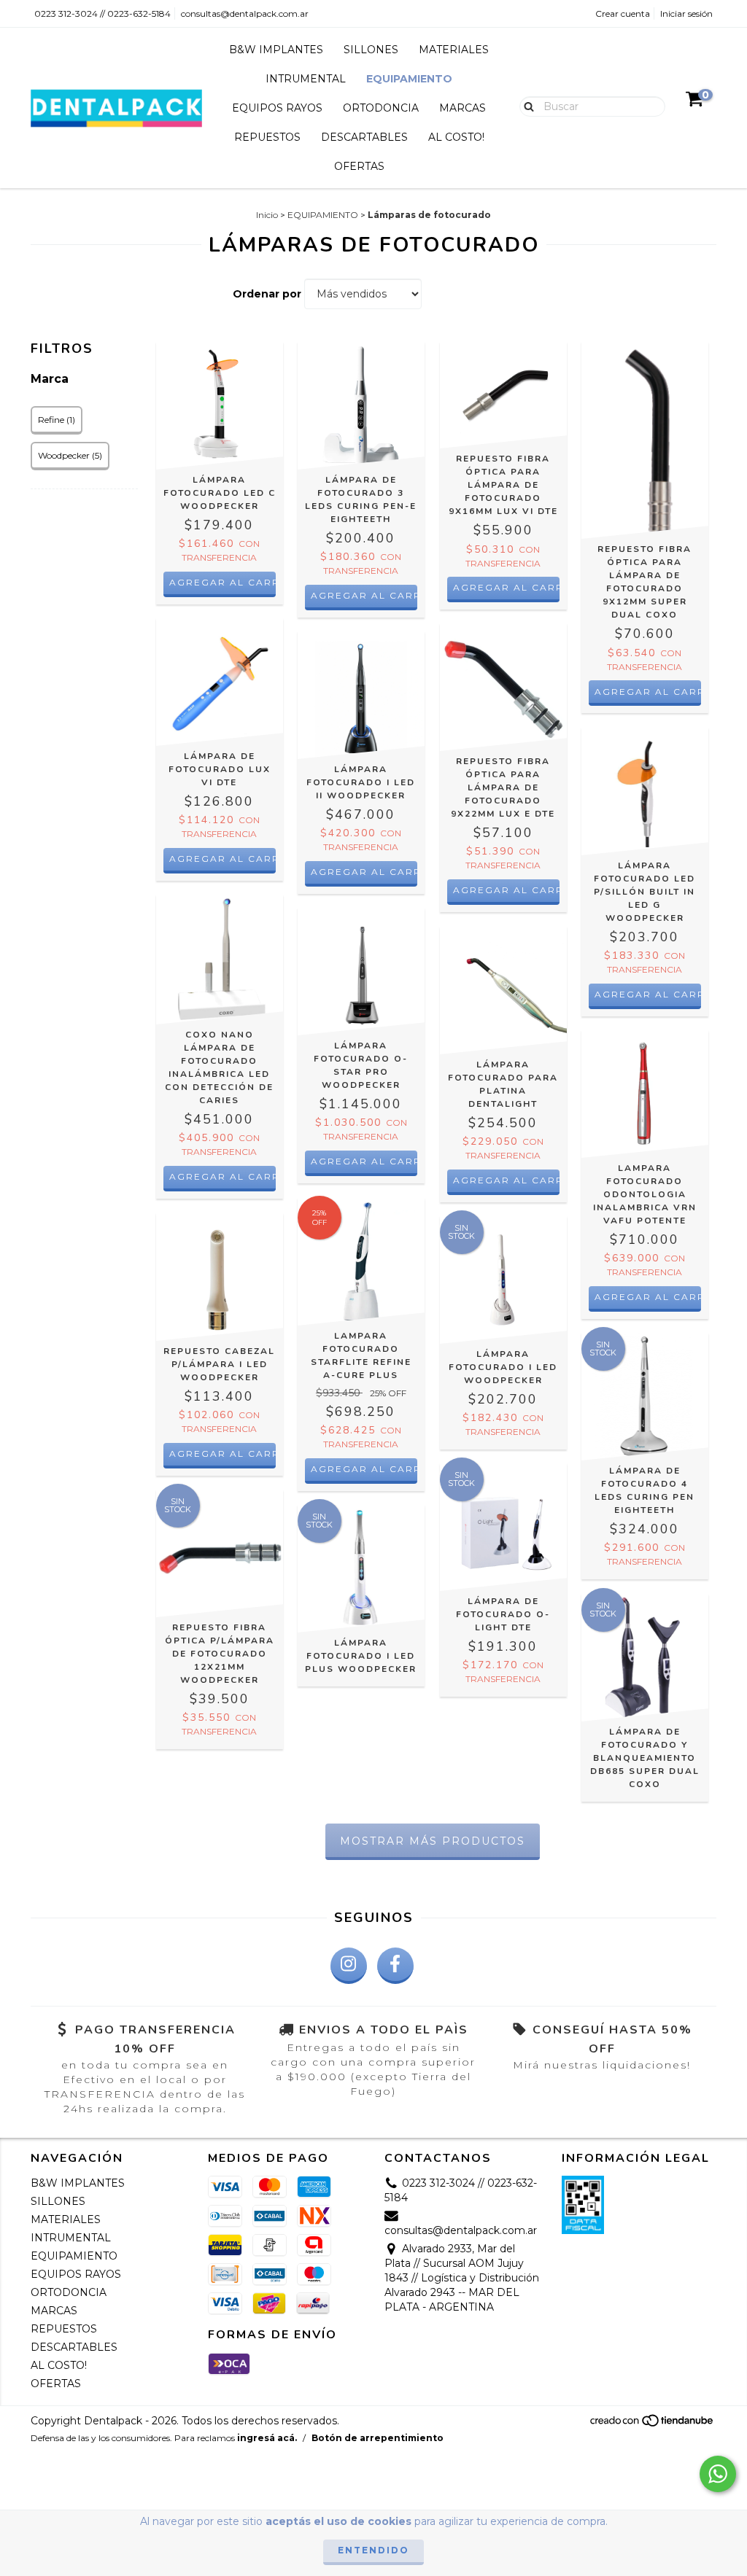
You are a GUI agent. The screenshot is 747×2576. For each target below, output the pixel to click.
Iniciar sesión (686, 13)
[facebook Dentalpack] (395, 1966)
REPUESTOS (267, 137)
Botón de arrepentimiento (378, 2438)
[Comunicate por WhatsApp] (718, 2474)
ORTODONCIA (381, 108)
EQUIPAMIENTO (409, 79)
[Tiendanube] (653, 2425)
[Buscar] (526, 106)
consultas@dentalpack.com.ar (245, 13)
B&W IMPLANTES (276, 50)
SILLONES (371, 50)
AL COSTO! (456, 137)
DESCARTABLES (364, 137)
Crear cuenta (623, 13)
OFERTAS (359, 166)
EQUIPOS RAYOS (277, 108)
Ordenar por (267, 294)
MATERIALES (454, 50)
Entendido (373, 2550)
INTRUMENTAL (306, 79)
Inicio (267, 215)
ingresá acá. (267, 2438)
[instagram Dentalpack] (349, 1966)
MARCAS (462, 108)
